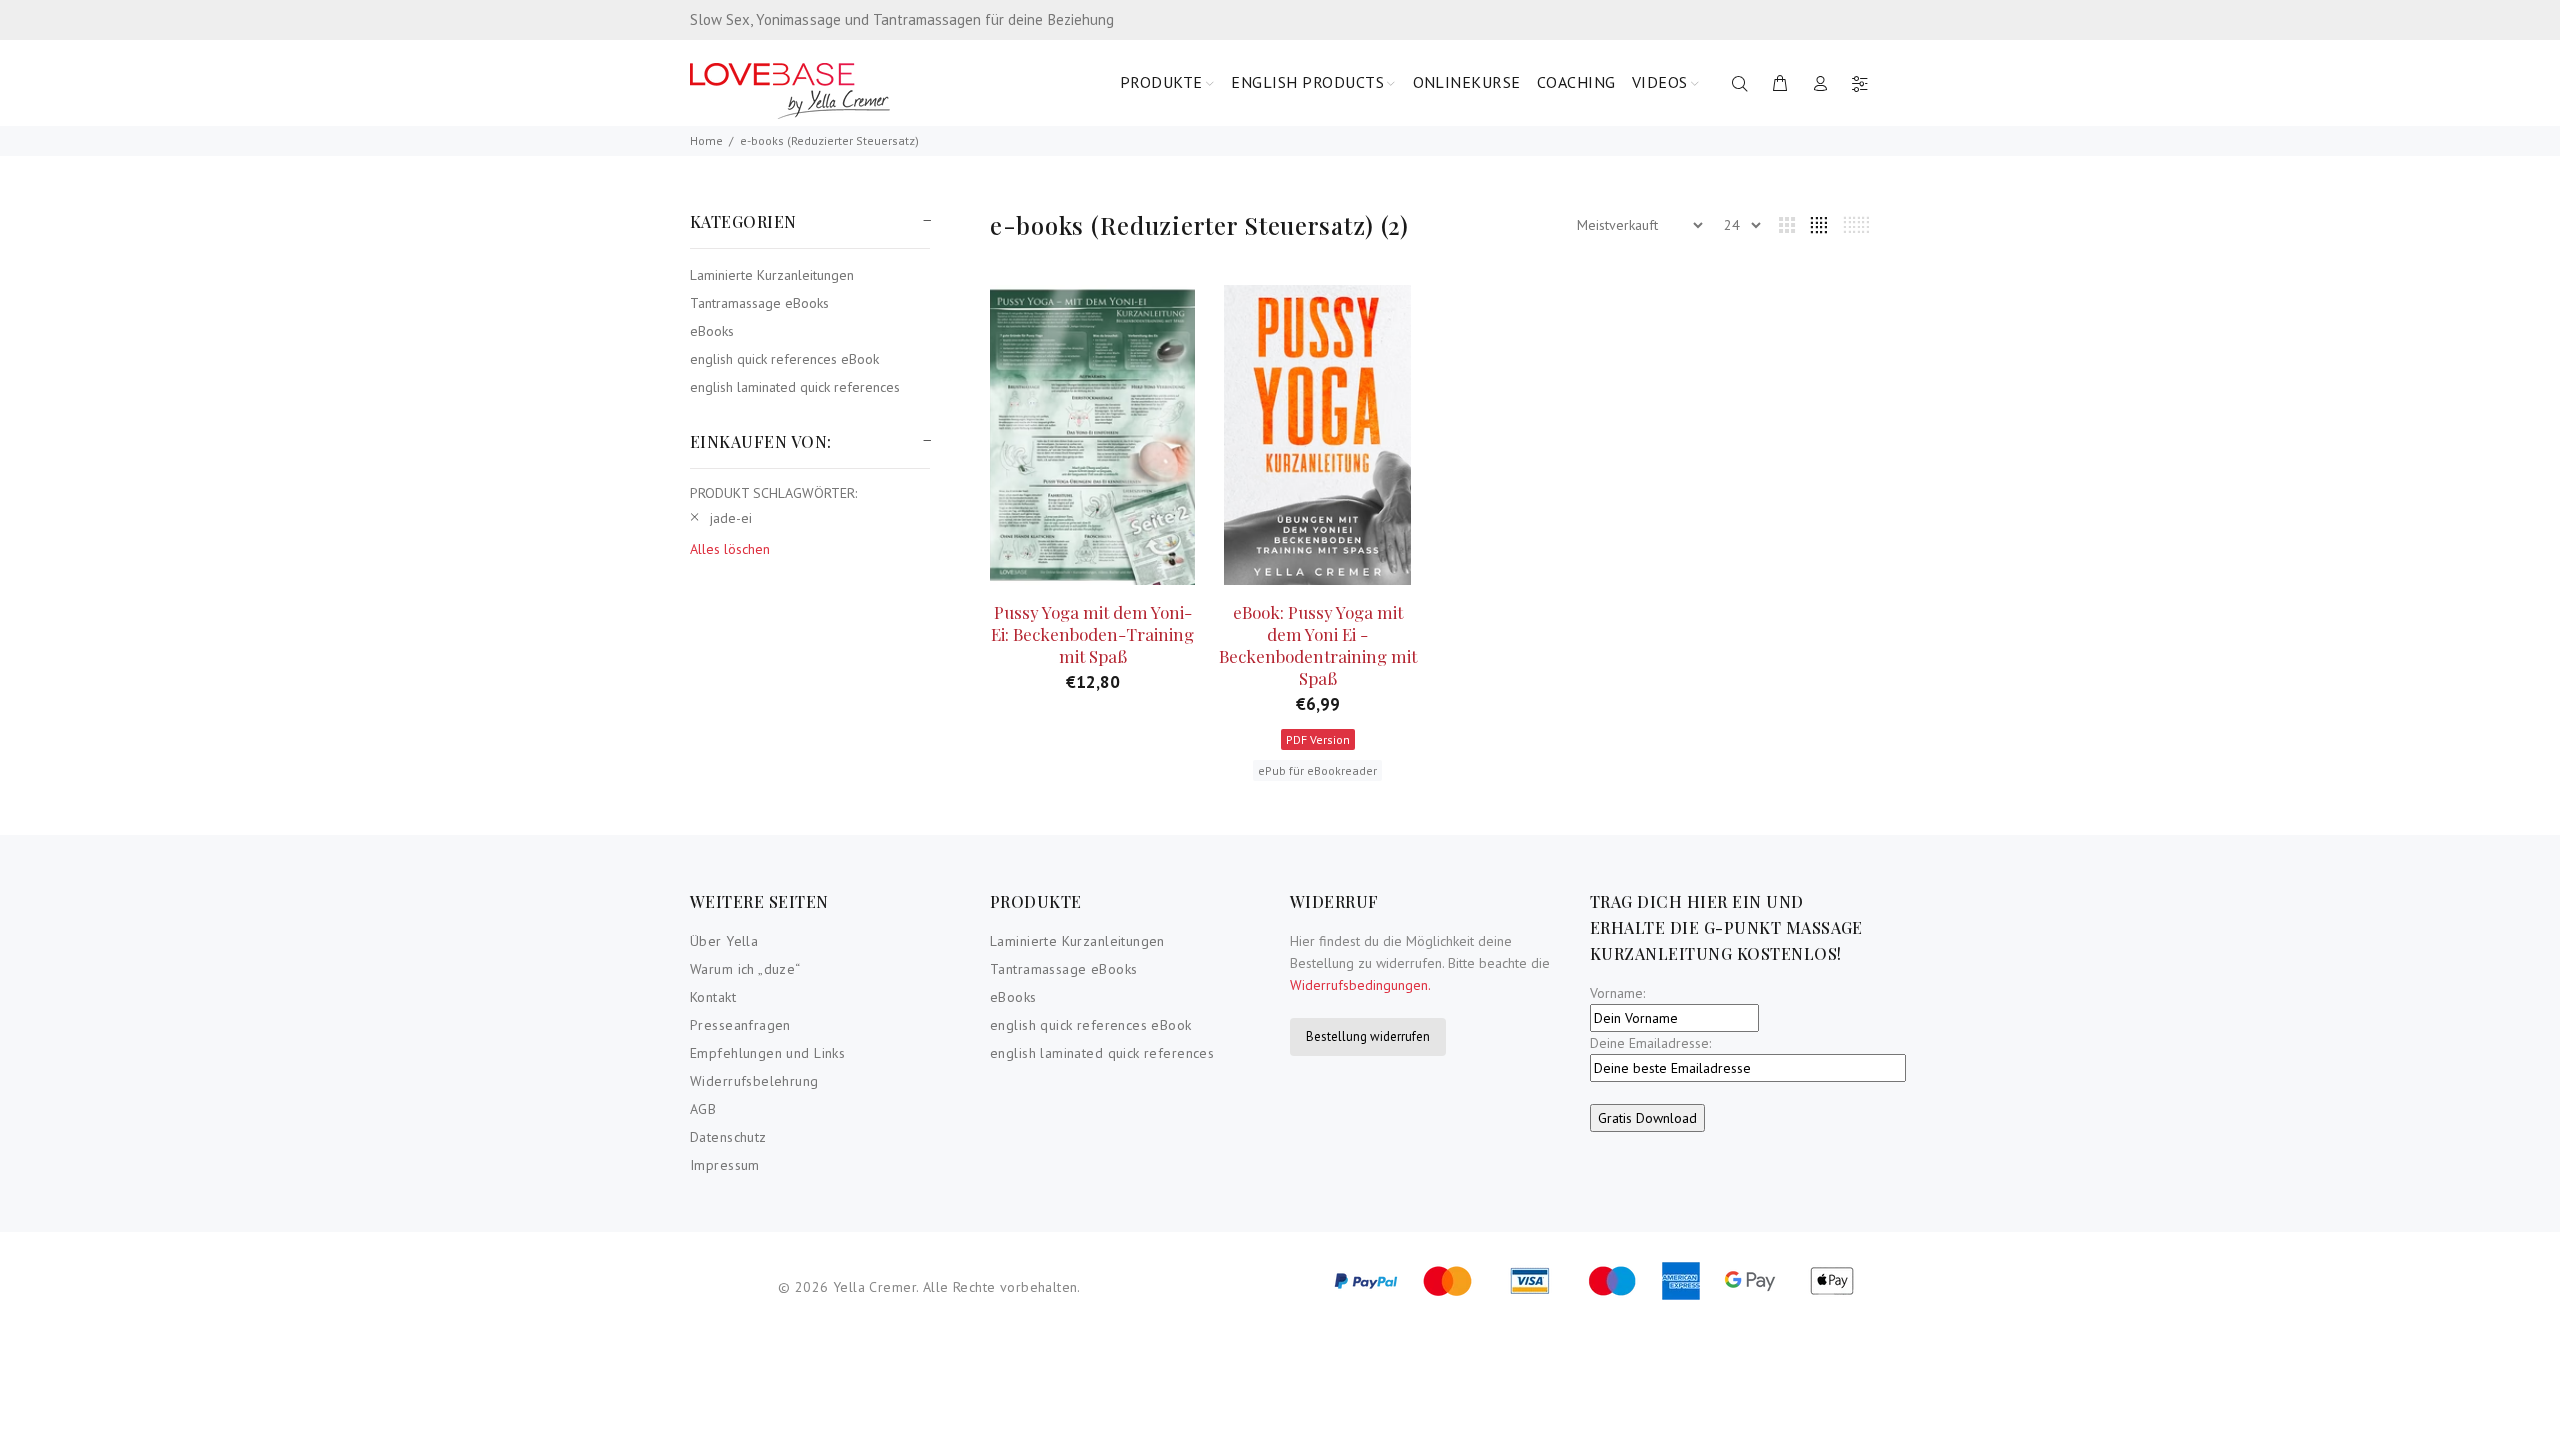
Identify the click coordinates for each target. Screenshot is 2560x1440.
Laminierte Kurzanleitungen (772, 275)
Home (706, 140)
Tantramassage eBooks (759, 303)
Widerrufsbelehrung (754, 1081)
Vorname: (1617, 993)
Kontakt (713, 997)
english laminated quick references (795, 387)
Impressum (725, 1165)
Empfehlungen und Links (767, 1053)
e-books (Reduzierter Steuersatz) (829, 140)
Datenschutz (728, 1137)
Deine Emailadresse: (1650, 1043)
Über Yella (724, 941)
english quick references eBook (784, 359)
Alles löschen (730, 549)
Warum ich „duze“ (745, 969)
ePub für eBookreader (1317, 770)
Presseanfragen (740, 1025)
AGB (703, 1109)
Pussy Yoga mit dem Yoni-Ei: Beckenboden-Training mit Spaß (1092, 634)
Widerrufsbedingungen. (1360, 985)
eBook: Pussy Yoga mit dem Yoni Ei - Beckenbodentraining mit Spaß (1318, 645)
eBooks (712, 331)
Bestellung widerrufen (1368, 1036)
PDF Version (1318, 739)
